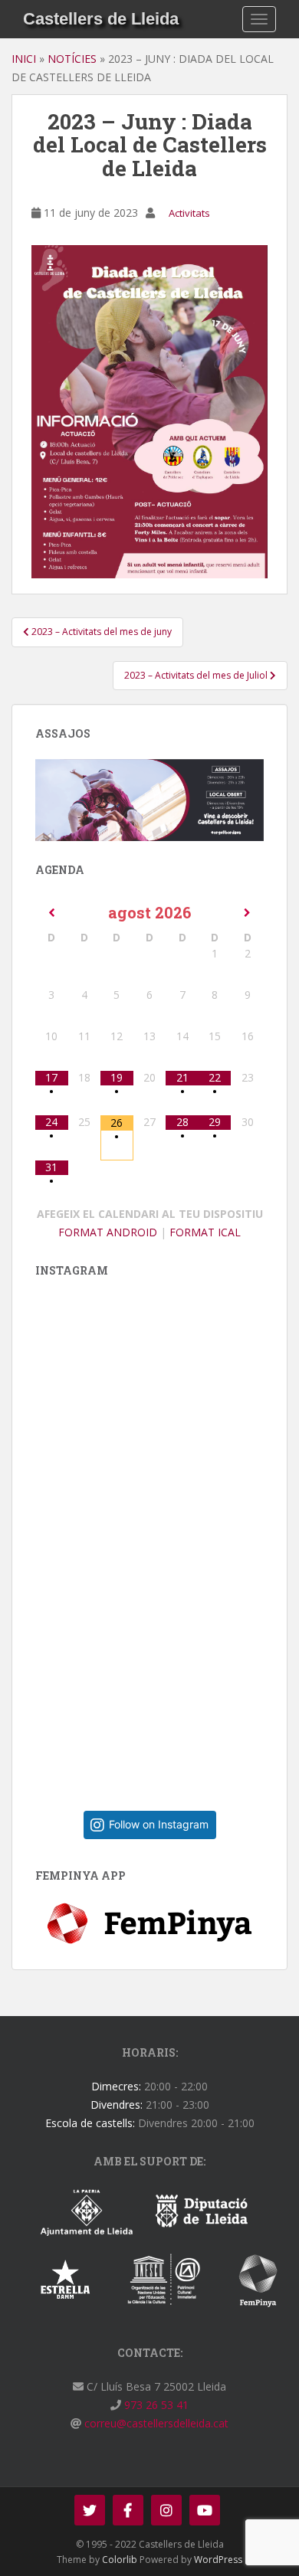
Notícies (72, 59)
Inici (24, 59)
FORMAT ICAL (205, 1232)
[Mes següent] (247, 913)
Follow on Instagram (159, 1824)
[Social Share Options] (51, 1534)
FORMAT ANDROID (108, 1232)
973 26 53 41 (155, 2405)
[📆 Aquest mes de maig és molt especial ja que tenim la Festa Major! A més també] (161, 1673)
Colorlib (120, 2560)
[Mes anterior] (52, 913)
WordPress (218, 2560)
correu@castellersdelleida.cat (155, 2423)
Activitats (189, 213)
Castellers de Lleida (101, 19)
